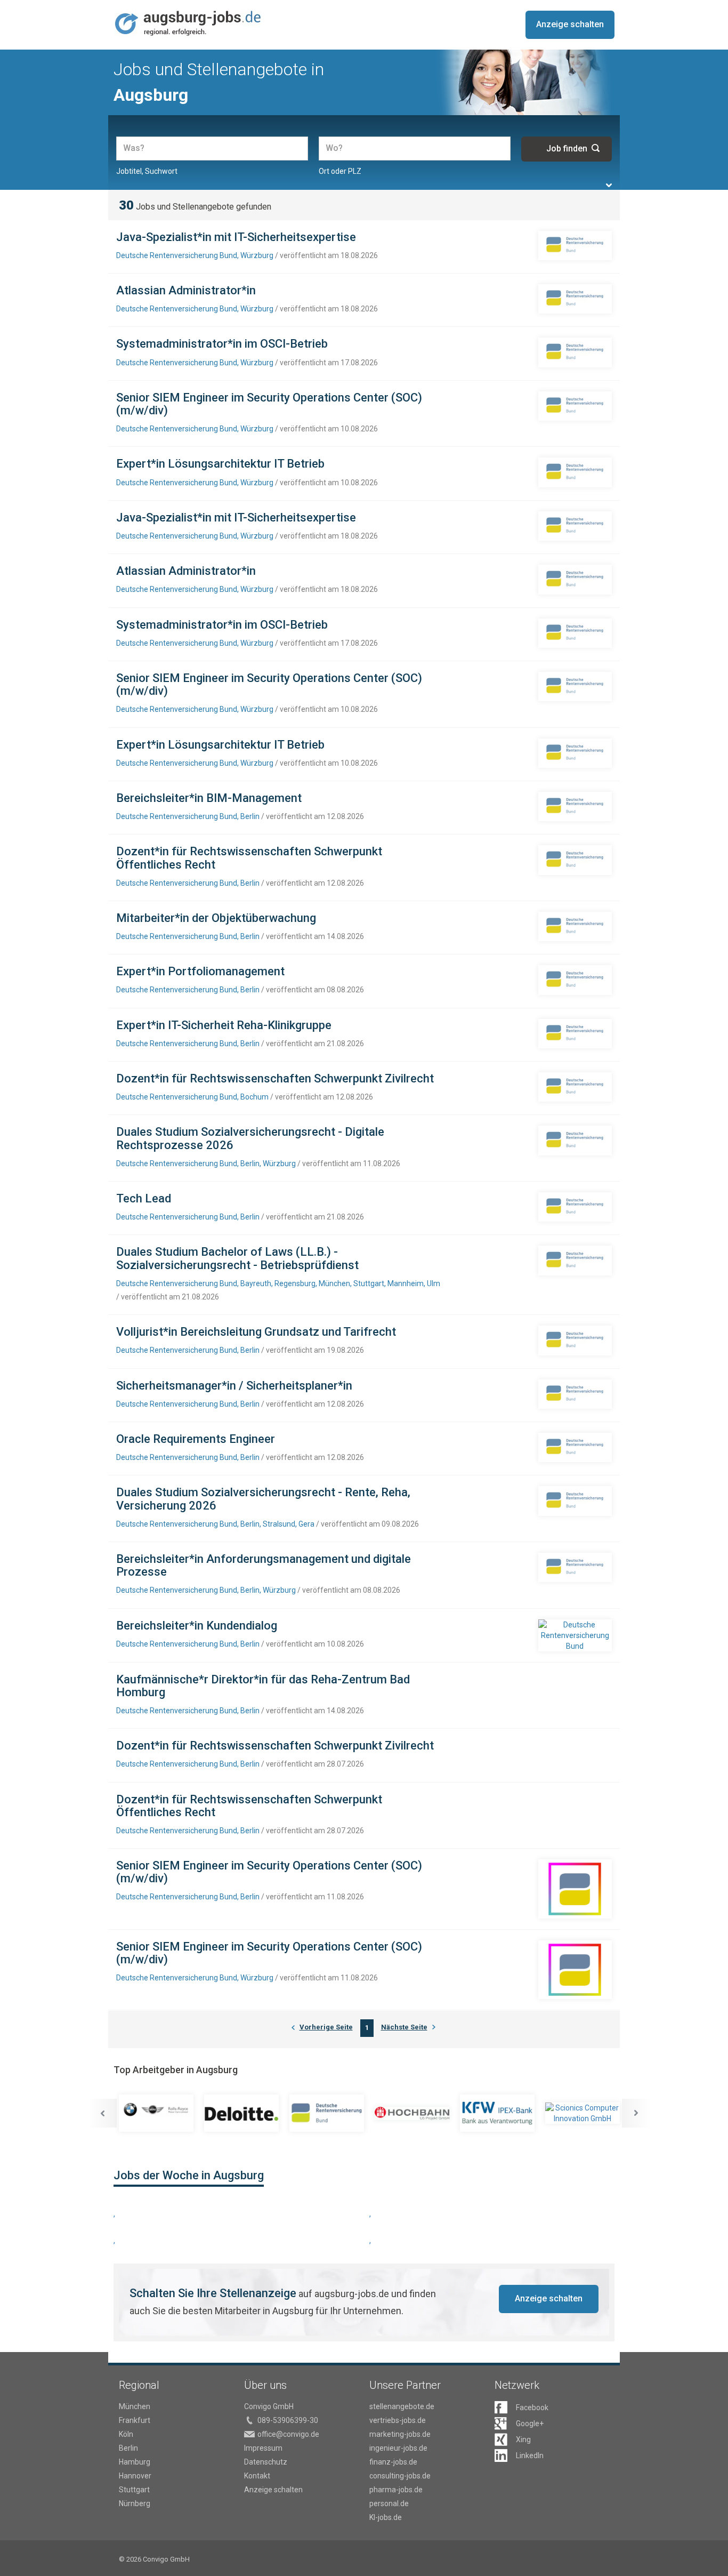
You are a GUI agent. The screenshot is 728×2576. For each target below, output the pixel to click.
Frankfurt (135, 2420)
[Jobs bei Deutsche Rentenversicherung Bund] (248, 2113)
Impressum (263, 2448)
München (135, 2406)
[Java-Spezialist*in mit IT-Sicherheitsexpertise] (575, 246)
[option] (163, 2113)
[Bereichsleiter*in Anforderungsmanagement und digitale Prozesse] (575, 1567)
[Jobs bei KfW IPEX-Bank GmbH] (418, 2113)
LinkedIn (530, 2455)
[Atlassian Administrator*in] (575, 299)
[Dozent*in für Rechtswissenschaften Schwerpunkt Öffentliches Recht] (575, 860)
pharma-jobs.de (396, 2490)
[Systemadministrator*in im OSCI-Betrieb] (575, 352)
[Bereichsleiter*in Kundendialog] (575, 1635)
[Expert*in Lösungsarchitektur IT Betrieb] (575, 472)
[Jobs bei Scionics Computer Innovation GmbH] (504, 2113)
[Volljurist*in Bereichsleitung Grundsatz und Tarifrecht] (575, 1340)
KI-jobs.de (386, 2517)
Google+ (530, 2423)
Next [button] (636, 2113)
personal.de (389, 2503)
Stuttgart (134, 2490)
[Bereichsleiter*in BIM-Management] (575, 806)
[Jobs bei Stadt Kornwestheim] (589, 2113)
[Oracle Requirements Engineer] (575, 1447)
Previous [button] (102, 2113)
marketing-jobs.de (400, 2434)
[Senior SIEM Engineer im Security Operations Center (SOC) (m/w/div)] (575, 406)
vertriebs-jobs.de (398, 2420)
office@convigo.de (288, 2434)
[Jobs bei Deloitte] (163, 2113)
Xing (523, 2439)
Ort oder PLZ (340, 171)
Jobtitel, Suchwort (147, 171)
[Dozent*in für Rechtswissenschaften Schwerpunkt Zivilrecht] (575, 1087)
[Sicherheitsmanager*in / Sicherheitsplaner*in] (575, 1394)
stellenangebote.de (402, 2406)
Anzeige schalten (570, 24)
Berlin (128, 2448)
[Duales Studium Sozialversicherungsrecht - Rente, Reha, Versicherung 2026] (575, 1501)
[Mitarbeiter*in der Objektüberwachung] (575, 926)
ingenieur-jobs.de (398, 2448)
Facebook (532, 2408)
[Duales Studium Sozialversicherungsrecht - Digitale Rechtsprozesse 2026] (575, 1140)
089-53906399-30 (288, 2420)
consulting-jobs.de (400, 2476)
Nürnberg (135, 2503)
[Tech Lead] (575, 1207)
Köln (126, 2434)
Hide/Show (609, 185)
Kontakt (257, 2476)
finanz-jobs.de (393, 2462)
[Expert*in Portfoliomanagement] (575, 980)
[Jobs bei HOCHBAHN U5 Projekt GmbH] (333, 2114)
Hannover (135, 2476)
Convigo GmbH (269, 2406)
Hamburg (135, 2462)
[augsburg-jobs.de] (188, 23)
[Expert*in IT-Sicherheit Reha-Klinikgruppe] (575, 1034)
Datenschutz (266, 2462)
